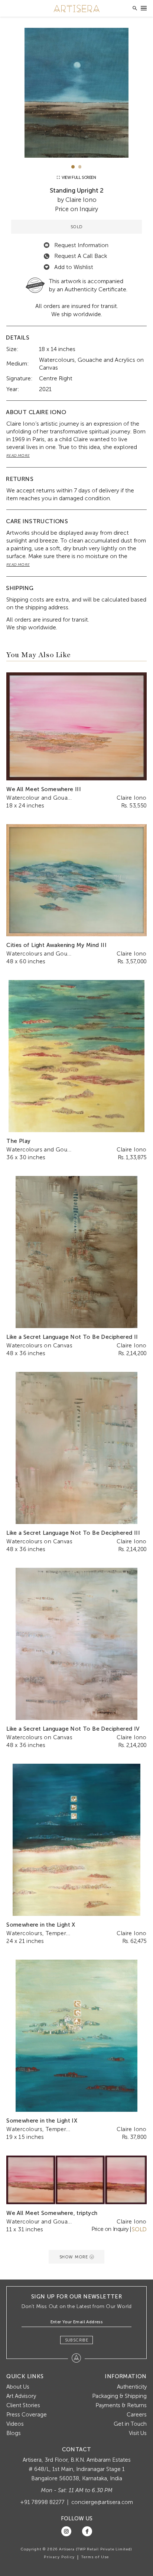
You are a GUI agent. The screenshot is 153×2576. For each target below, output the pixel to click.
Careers (137, 2415)
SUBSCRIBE (77, 2340)
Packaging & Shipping (119, 2396)
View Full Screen (78, 178)
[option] (76, 93)
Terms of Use (95, 2557)
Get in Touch (130, 2424)
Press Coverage (27, 2415)
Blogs (14, 2433)
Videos (15, 2424)
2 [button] (80, 167)
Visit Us (138, 2433)
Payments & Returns (121, 2405)
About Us (18, 2387)
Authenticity (132, 2387)
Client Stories (23, 2405)
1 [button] (73, 167)
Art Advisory (21, 2396)
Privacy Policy (59, 2557)
